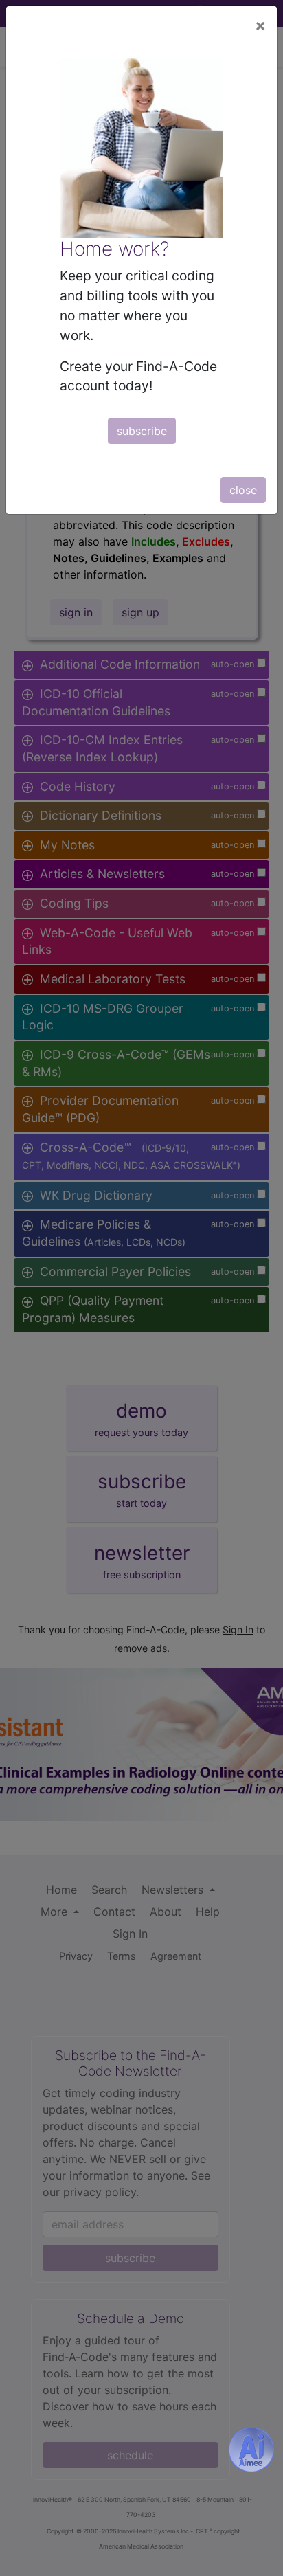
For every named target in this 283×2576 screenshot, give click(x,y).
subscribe (142, 431)
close (243, 490)
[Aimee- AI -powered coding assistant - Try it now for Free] (251, 2450)
